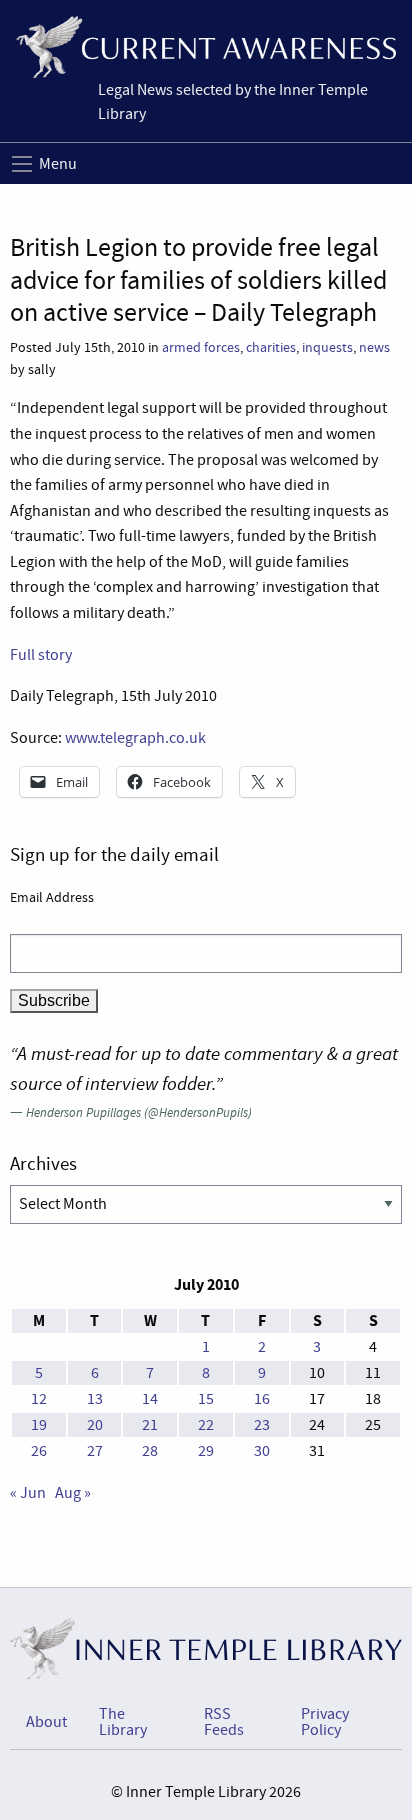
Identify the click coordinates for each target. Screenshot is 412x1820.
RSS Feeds (224, 1722)
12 (39, 1399)
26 (39, 1451)
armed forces (201, 347)
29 (206, 1451)
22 (206, 1425)
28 (150, 1451)
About (46, 1722)
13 (95, 1399)
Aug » (73, 1493)
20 (95, 1425)
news (374, 347)
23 (262, 1425)
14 (150, 1399)
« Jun (28, 1493)
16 (262, 1399)
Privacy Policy (325, 1722)
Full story (41, 655)
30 (262, 1451)
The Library (123, 1722)
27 (95, 1451)
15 (206, 1399)
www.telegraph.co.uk (135, 738)
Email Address (52, 897)
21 (150, 1425)
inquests (327, 347)
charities (271, 347)
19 (39, 1425)
